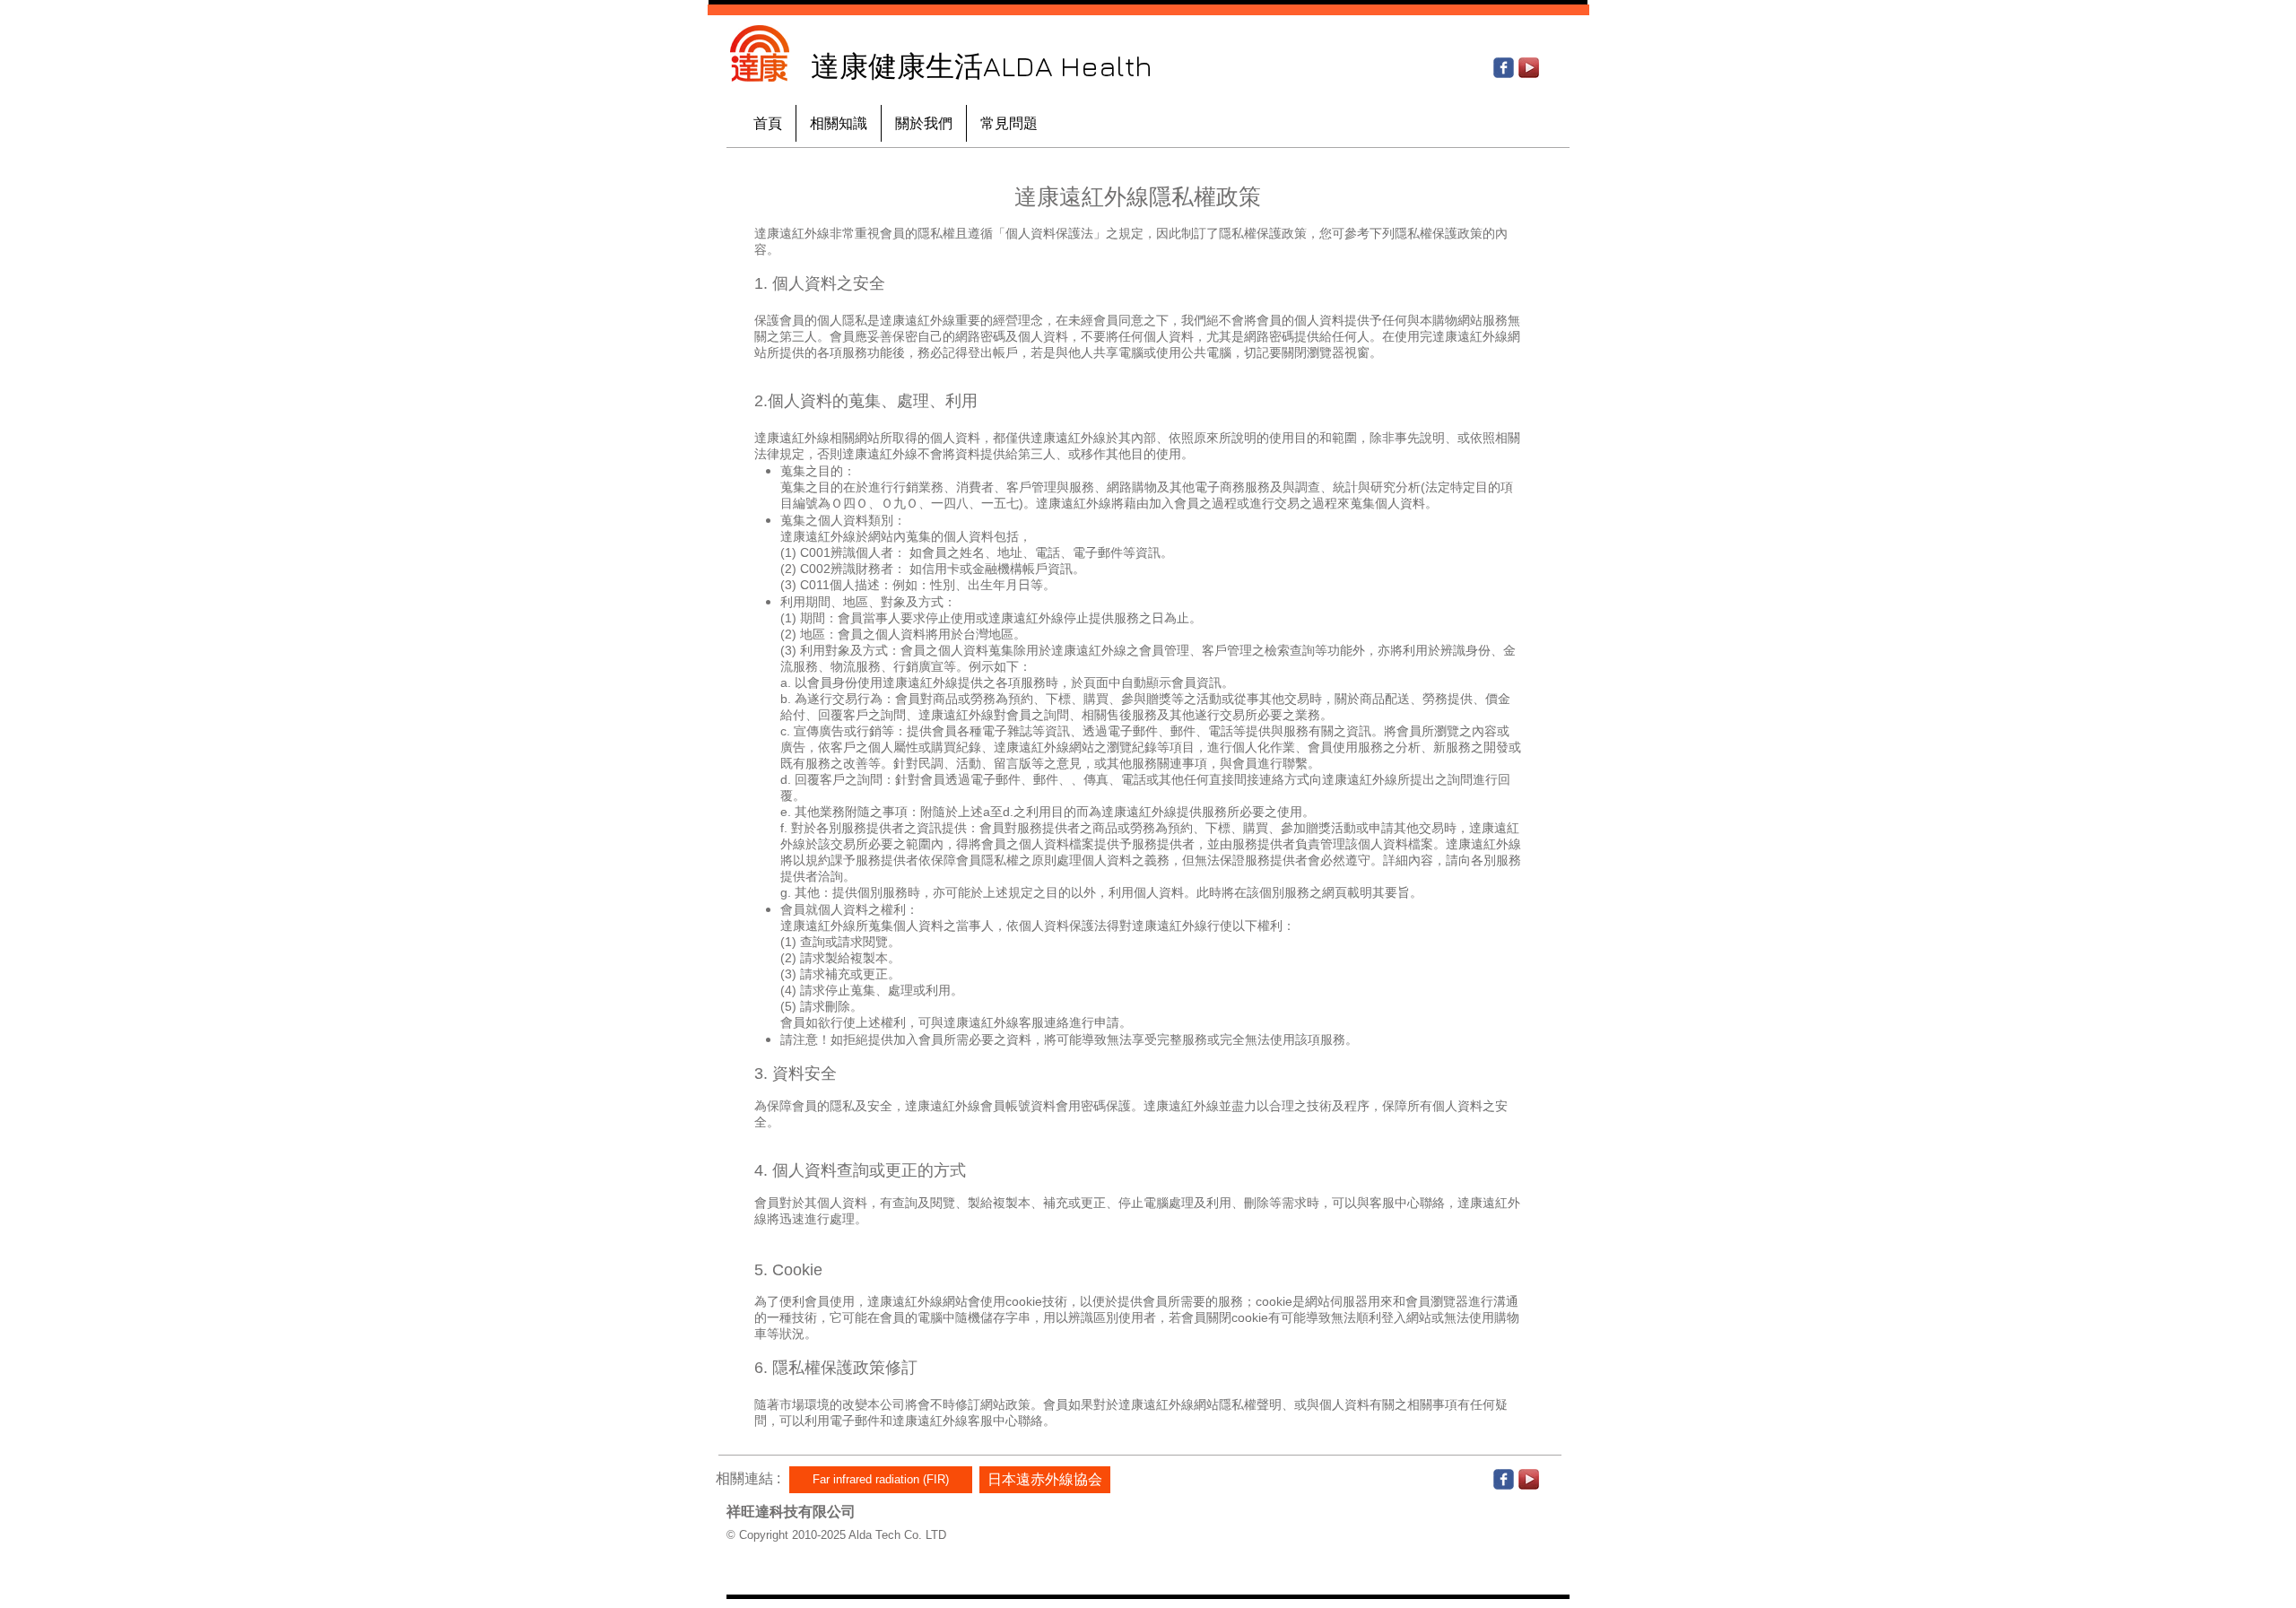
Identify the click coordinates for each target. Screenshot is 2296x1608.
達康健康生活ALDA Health (982, 65)
